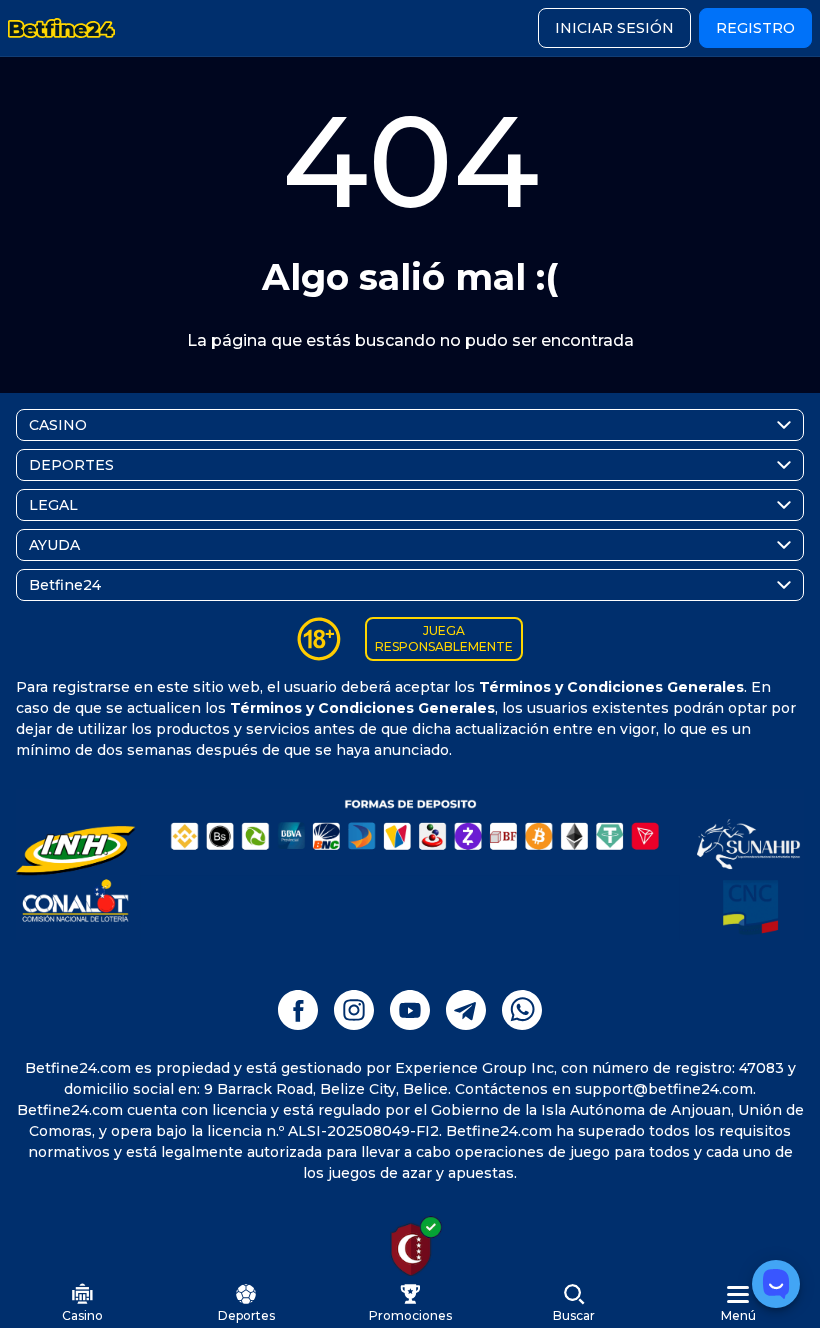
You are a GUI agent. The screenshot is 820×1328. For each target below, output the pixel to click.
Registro (755, 28)
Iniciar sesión (614, 28)
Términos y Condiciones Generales (611, 687)
